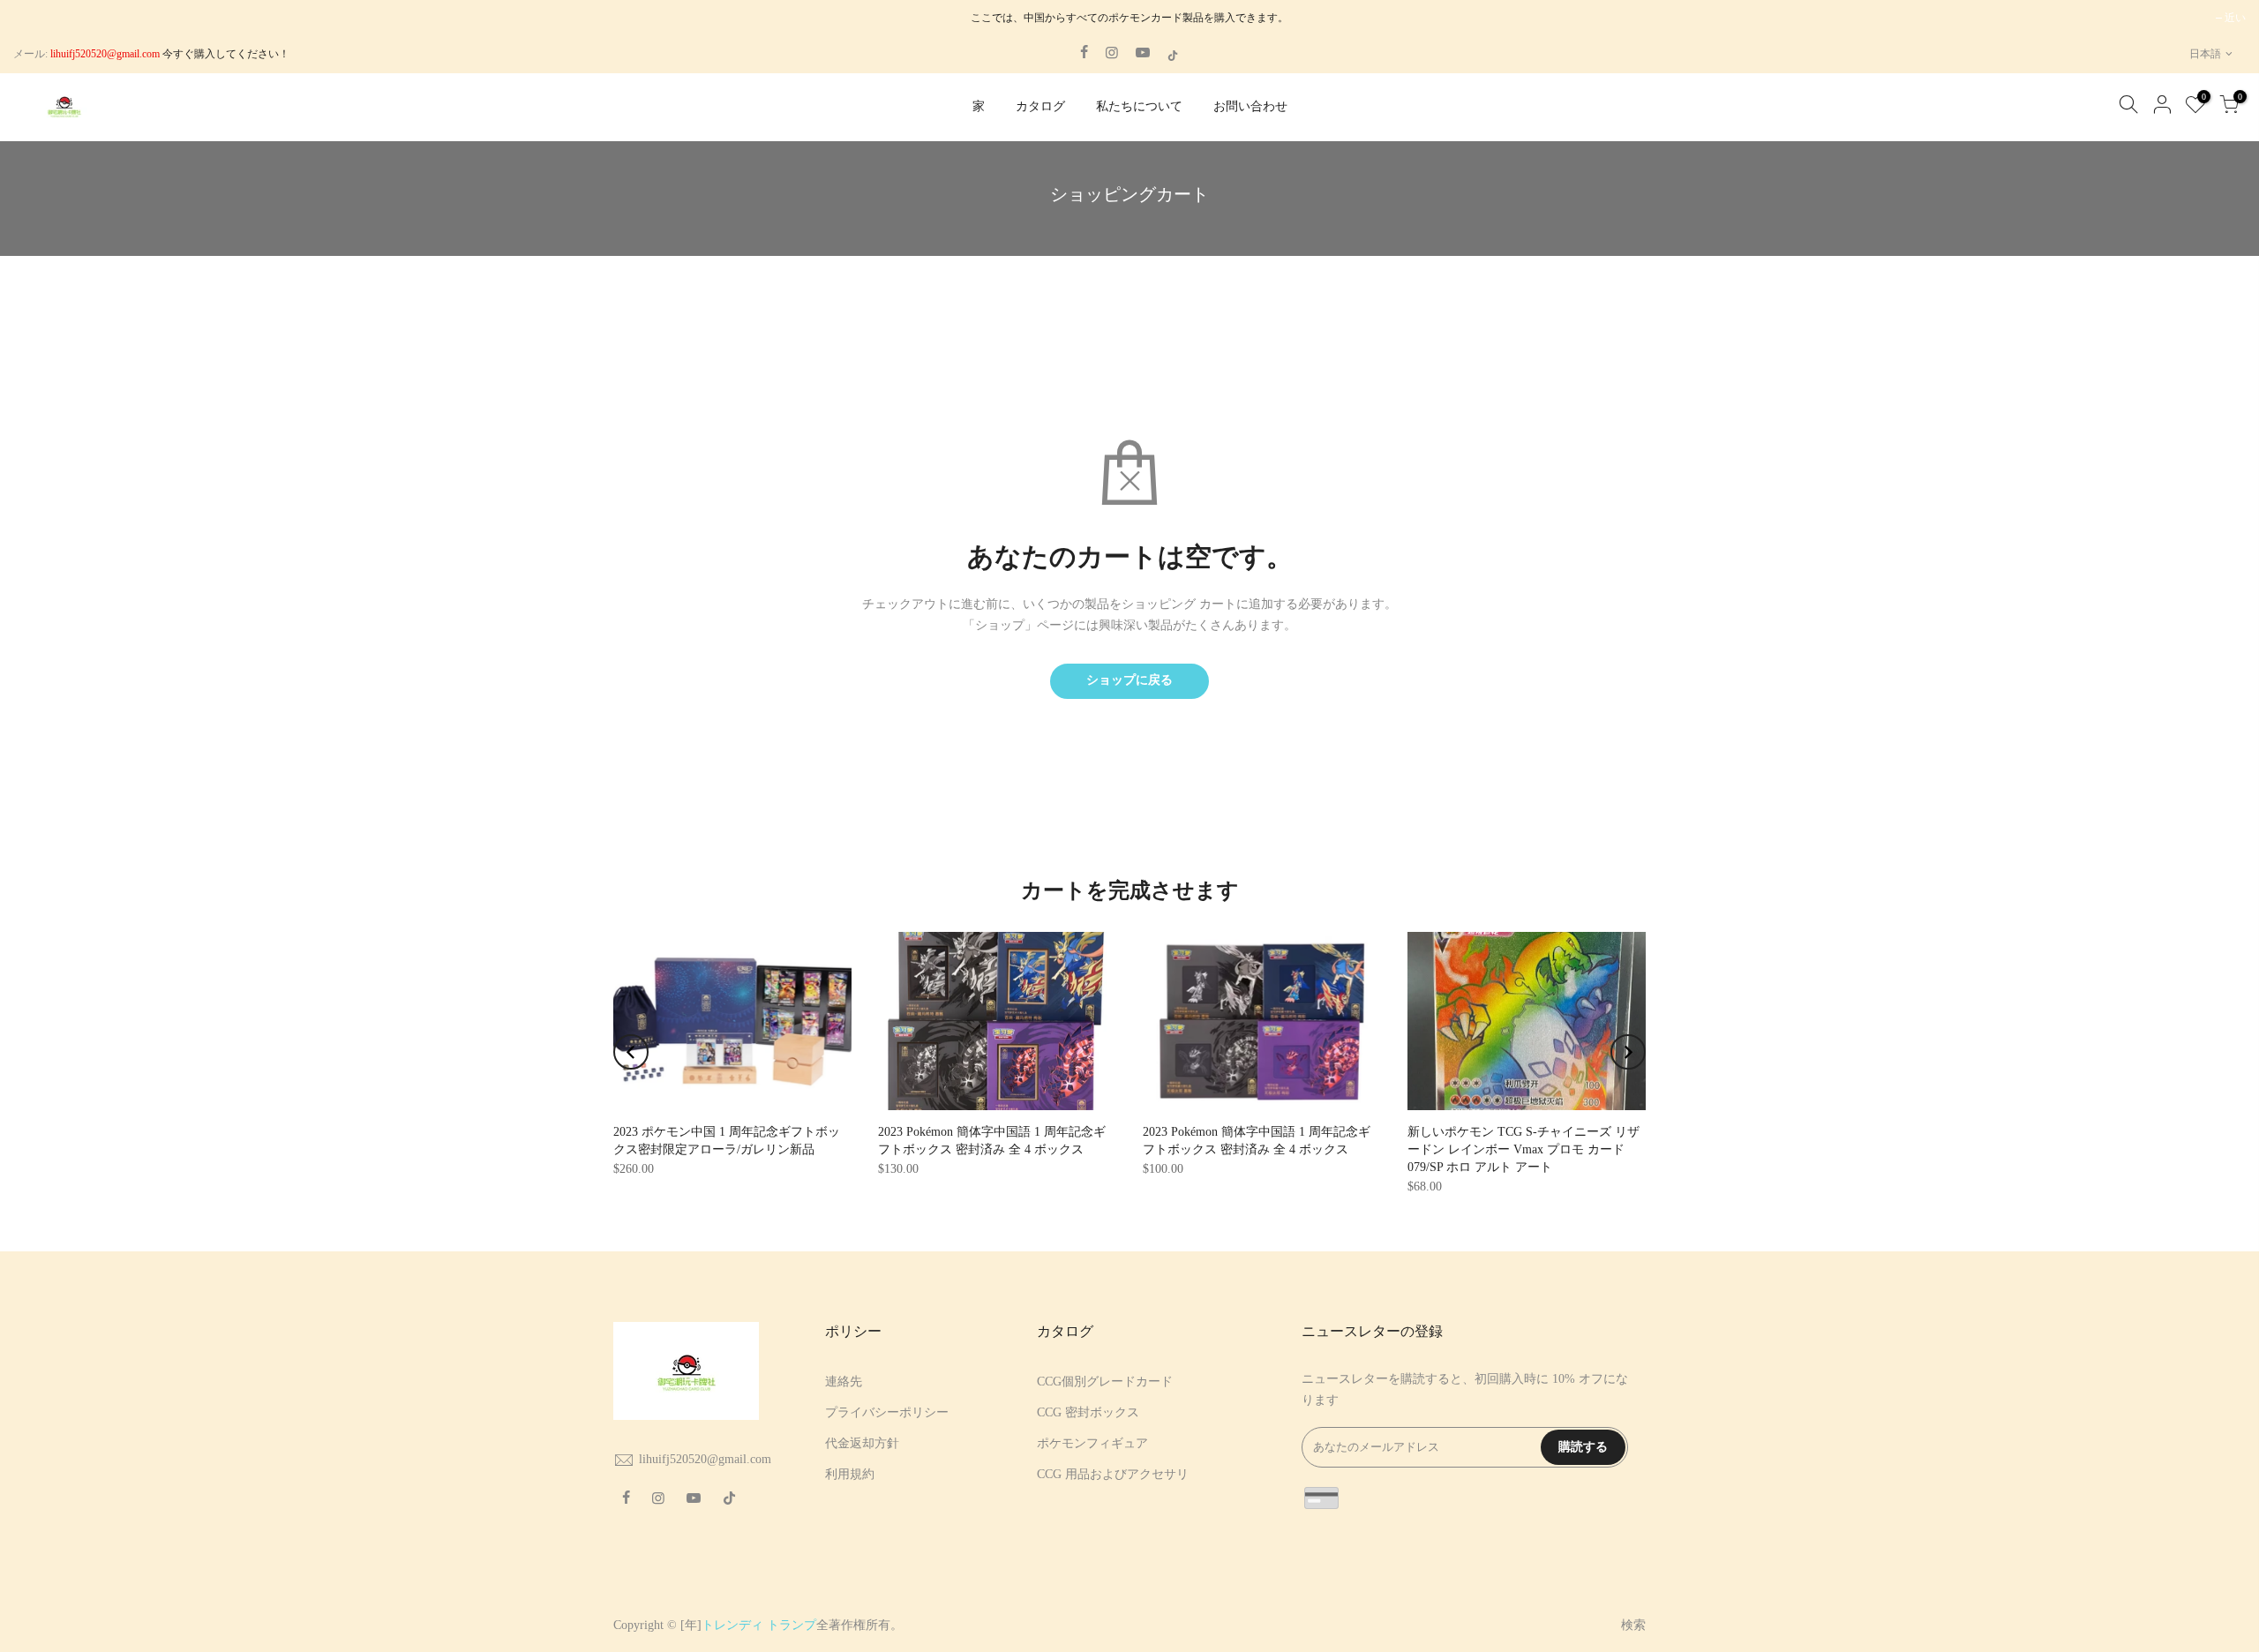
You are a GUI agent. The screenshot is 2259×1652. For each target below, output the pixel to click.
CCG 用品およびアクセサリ (1113, 1474)
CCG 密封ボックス (1088, 1412)
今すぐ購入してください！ (225, 54)
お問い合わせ (1250, 106)
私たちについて (1139, 106)
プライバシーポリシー (887, 1412)
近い (2235, 18)
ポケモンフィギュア (1092, 1443)
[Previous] (631, 1052)
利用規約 (850, 1474)
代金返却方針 (862, 1443)
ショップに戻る (1129, 680)
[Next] (1628, 1052)
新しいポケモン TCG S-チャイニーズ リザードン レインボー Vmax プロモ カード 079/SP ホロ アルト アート (1524, 1149)
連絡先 (844, 1382)
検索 (1633, 1625)
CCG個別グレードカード (1105, 1382)
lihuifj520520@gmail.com (705, 1459)
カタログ (1040, 106)
